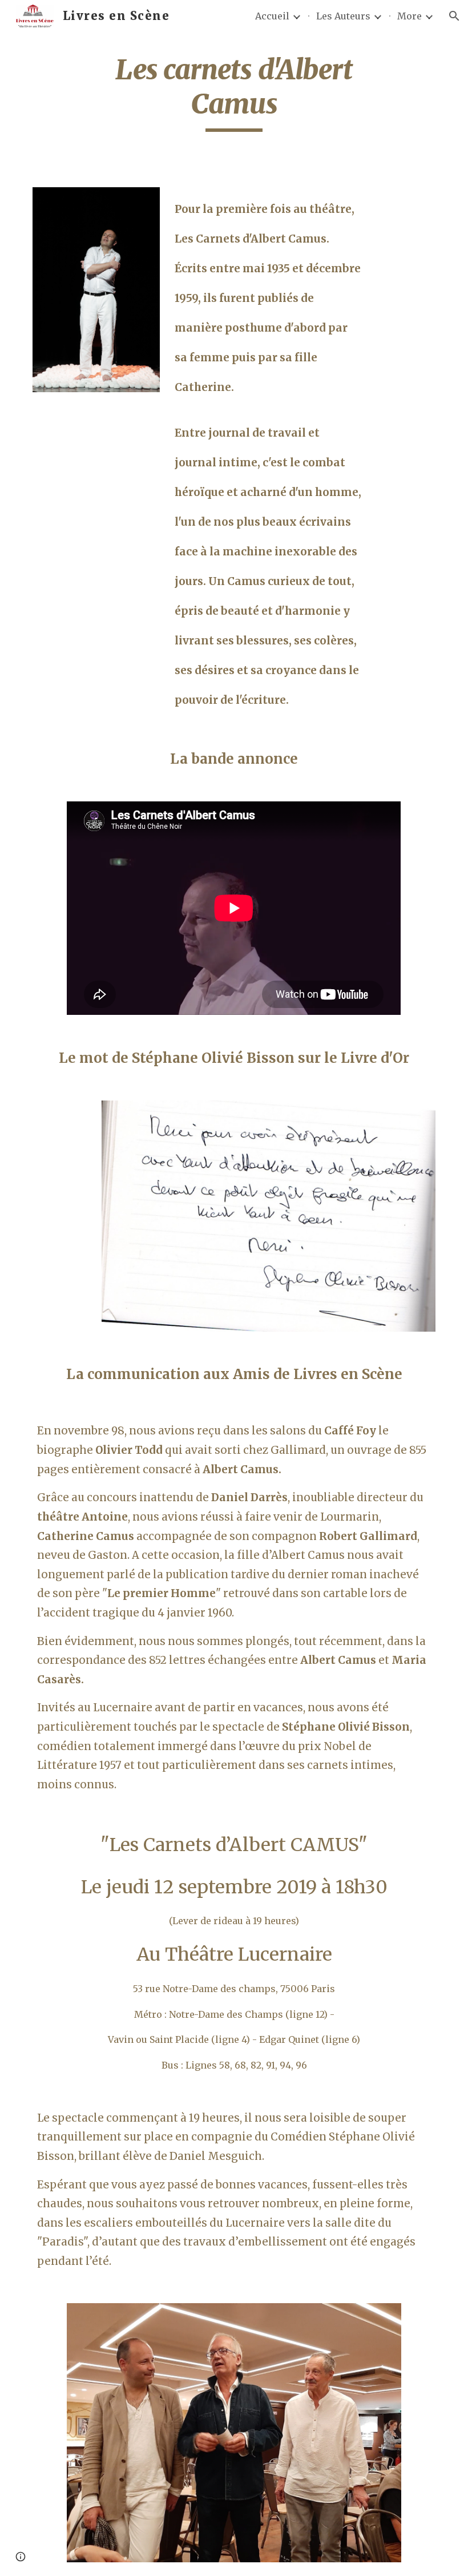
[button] (454, 16)
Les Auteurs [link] (343, 16)
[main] (234, 92)
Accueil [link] (272, 16)
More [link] (409, 16)
